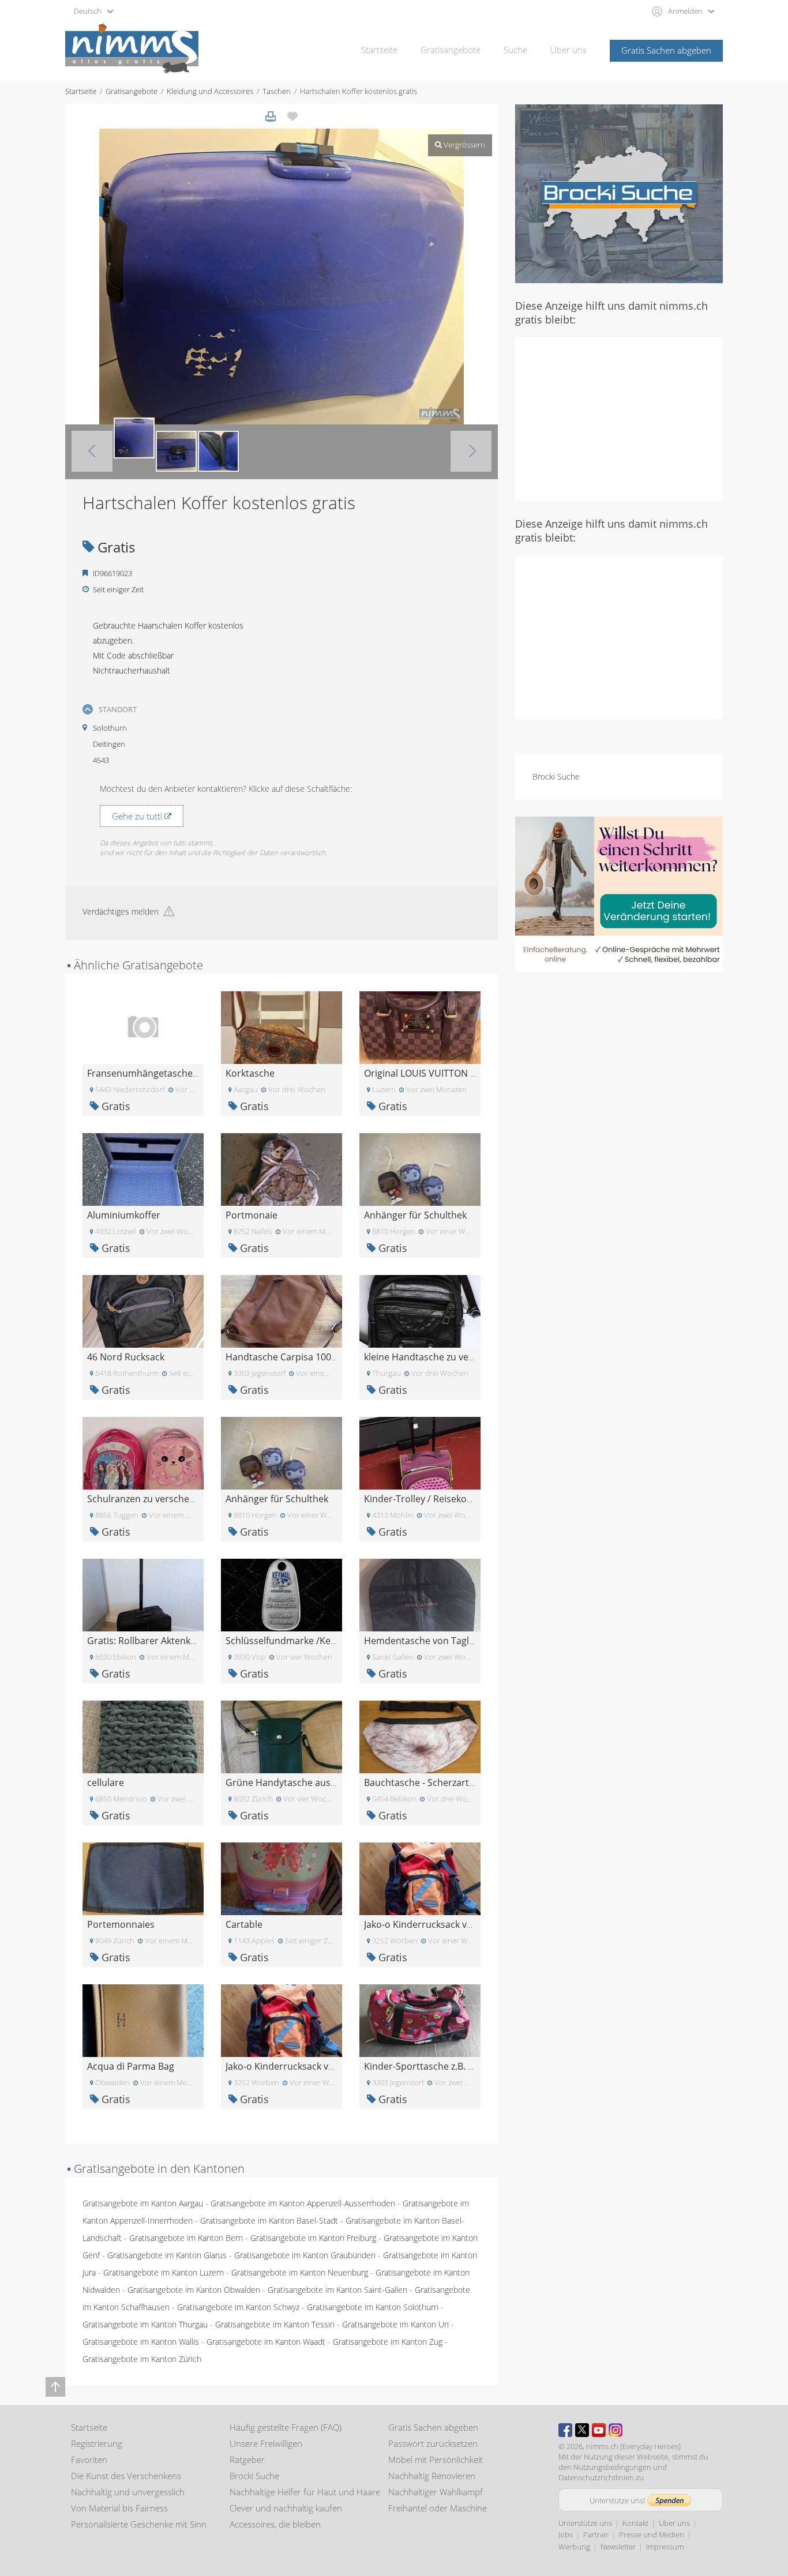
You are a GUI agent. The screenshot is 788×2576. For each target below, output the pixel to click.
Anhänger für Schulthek (415, 1215)
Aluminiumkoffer (124, 1215)
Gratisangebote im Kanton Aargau (143, 2203)
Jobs (566, 2534)
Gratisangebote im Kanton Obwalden (194, 2290)
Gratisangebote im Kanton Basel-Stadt (269, 2220)
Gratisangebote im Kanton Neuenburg (300, 2272)
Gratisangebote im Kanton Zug (388, 2342)
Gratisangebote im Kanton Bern (186, 2238)
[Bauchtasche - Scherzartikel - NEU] (420, 1736)
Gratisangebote (451, 50)
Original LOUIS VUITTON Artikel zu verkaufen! (461, 1073)
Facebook (565, 2430)
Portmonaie (252, 1215)
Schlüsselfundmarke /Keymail (290, 1641)
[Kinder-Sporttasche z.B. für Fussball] (420, 2020)
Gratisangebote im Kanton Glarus (167, 2255)
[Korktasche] (282, 1027)
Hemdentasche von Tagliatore (429, 1641)
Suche (515, 50)
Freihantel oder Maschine (438, 2508)
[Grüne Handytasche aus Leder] (282, 1736)
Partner (596, 2534)
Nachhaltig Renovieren (432, 2476)
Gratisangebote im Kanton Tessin (275, 2324)
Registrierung (97, 2443)
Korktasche (250, 1073)
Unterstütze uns (585, 2523)
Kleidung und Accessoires (210, 91)
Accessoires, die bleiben (275, 2524)
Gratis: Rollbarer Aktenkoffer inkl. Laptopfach (185, 1641)
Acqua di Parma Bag (131, 2066)
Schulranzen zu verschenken (149, 1499)
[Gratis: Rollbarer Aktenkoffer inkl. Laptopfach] (143, 1594)
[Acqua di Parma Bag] (143, 2020)
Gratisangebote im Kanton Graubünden (305, 2255)
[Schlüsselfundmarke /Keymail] (282, 1594)
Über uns (569, 50)
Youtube (599, 2430)
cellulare (106, 1782)
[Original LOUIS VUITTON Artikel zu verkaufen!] (420, 1027)
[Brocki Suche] (619, 193)
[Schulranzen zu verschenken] (143, 1452)
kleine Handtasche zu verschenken (439, 1357)
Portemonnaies (121, 1924)
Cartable (244, 1924)
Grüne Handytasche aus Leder (292, 1782)
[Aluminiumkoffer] (143, 1169)
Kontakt (635, 2523)
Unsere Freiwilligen (266, 2443)
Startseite (379, 50)
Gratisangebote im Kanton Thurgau (145, 2324)
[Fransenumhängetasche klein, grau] (143, 1027)
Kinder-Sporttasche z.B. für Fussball (441, 2066)
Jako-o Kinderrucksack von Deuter (438, 1924)
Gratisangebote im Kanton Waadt (266, 2342)
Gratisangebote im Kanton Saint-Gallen (337, 2290)
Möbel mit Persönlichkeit (436, 2460)
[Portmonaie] (282, 1169)
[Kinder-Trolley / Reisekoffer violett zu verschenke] (420, 1452)
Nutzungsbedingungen (612, 2467)
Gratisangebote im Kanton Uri (395, 2324)
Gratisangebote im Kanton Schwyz (238, 2307)
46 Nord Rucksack (126, 1357)
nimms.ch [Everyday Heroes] (633, 2446)
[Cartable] (282, 1878)
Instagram (616, 2430)
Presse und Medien (652, 2534)
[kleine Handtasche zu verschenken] (420, 1310)
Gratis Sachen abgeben (666, 50)
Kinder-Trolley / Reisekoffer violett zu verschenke (470, 1499)
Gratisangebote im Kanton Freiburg (313, 2238)
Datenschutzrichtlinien (596, 2477)
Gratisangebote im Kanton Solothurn (373, 2307)
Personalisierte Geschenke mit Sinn (139, 2524)
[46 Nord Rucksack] (143, 1310)
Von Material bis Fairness (119, 2508)
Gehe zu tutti (138, 816)
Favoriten (89, 2460)
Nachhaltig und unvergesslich (128, 2492)
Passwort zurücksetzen (433, 2443)
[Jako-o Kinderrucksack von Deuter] (420, 1878)
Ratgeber (247, 2460)
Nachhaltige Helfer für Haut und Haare (305, 2492)
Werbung (574, 2547)
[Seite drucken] (271, 116)
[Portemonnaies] (143, 1878)
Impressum (665, 2547)
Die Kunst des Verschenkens (126, 2476)
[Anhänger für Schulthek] (420, 1169)
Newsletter (618, 2547)
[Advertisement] (619, 418)
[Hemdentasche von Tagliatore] (420, 1594)
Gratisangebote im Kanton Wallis (141, 2342)
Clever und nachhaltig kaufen (286, 2508)
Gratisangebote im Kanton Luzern (164, 2272)
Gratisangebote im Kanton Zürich (142, 2359)
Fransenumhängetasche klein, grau (164, 1073)
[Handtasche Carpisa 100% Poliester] (282, 1310)
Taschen (277, 91)
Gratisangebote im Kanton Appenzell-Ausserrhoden (303, 2203)
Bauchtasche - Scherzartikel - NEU (437, 1782)
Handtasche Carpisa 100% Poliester (303, 1357)
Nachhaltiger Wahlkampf (436, 2492)
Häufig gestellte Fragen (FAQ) (286, 2427)
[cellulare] (143, 1736)
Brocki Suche (556, 776)
